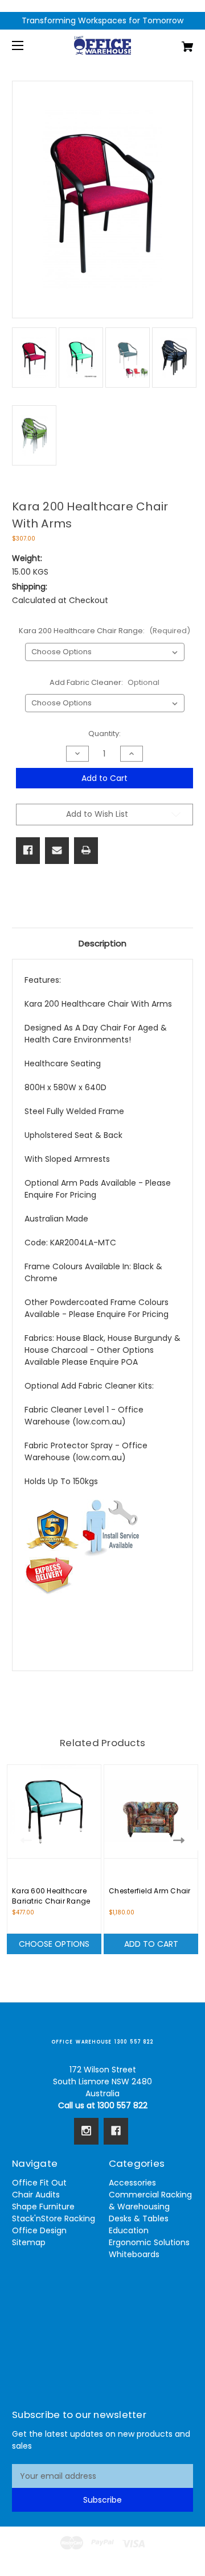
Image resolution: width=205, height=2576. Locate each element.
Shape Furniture (43, 2207)
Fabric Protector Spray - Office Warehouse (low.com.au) (86, 1451)
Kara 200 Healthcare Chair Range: (104, 631)
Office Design (39, 2230)
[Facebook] (28, 850)
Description (102, 943)
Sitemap (29, 2242)
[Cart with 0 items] (175, 42)
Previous (24, 1840)
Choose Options (54, 1944)
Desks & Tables (139, 2218)
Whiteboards (134, 2254)
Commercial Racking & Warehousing (150, 2201)
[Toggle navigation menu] (28, 45)
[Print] (86, 850)
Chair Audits (36, 2195)
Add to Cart (151, 1944)
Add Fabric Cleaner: (104, 682)
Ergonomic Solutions (149, 2242)
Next (181, 1840)
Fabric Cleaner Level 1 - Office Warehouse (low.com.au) (84, 1416)
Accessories (132, 2183)
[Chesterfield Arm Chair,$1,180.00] (151, 1811)
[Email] (57, 850)
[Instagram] (86, 2131)
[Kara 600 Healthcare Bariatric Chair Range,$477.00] (54, 1811)
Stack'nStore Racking (54, 2218)
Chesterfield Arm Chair (150, 1891)
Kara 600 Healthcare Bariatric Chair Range (51, 1896)
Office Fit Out (39, 2183)
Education (129, 2230)
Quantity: (104, 734)
